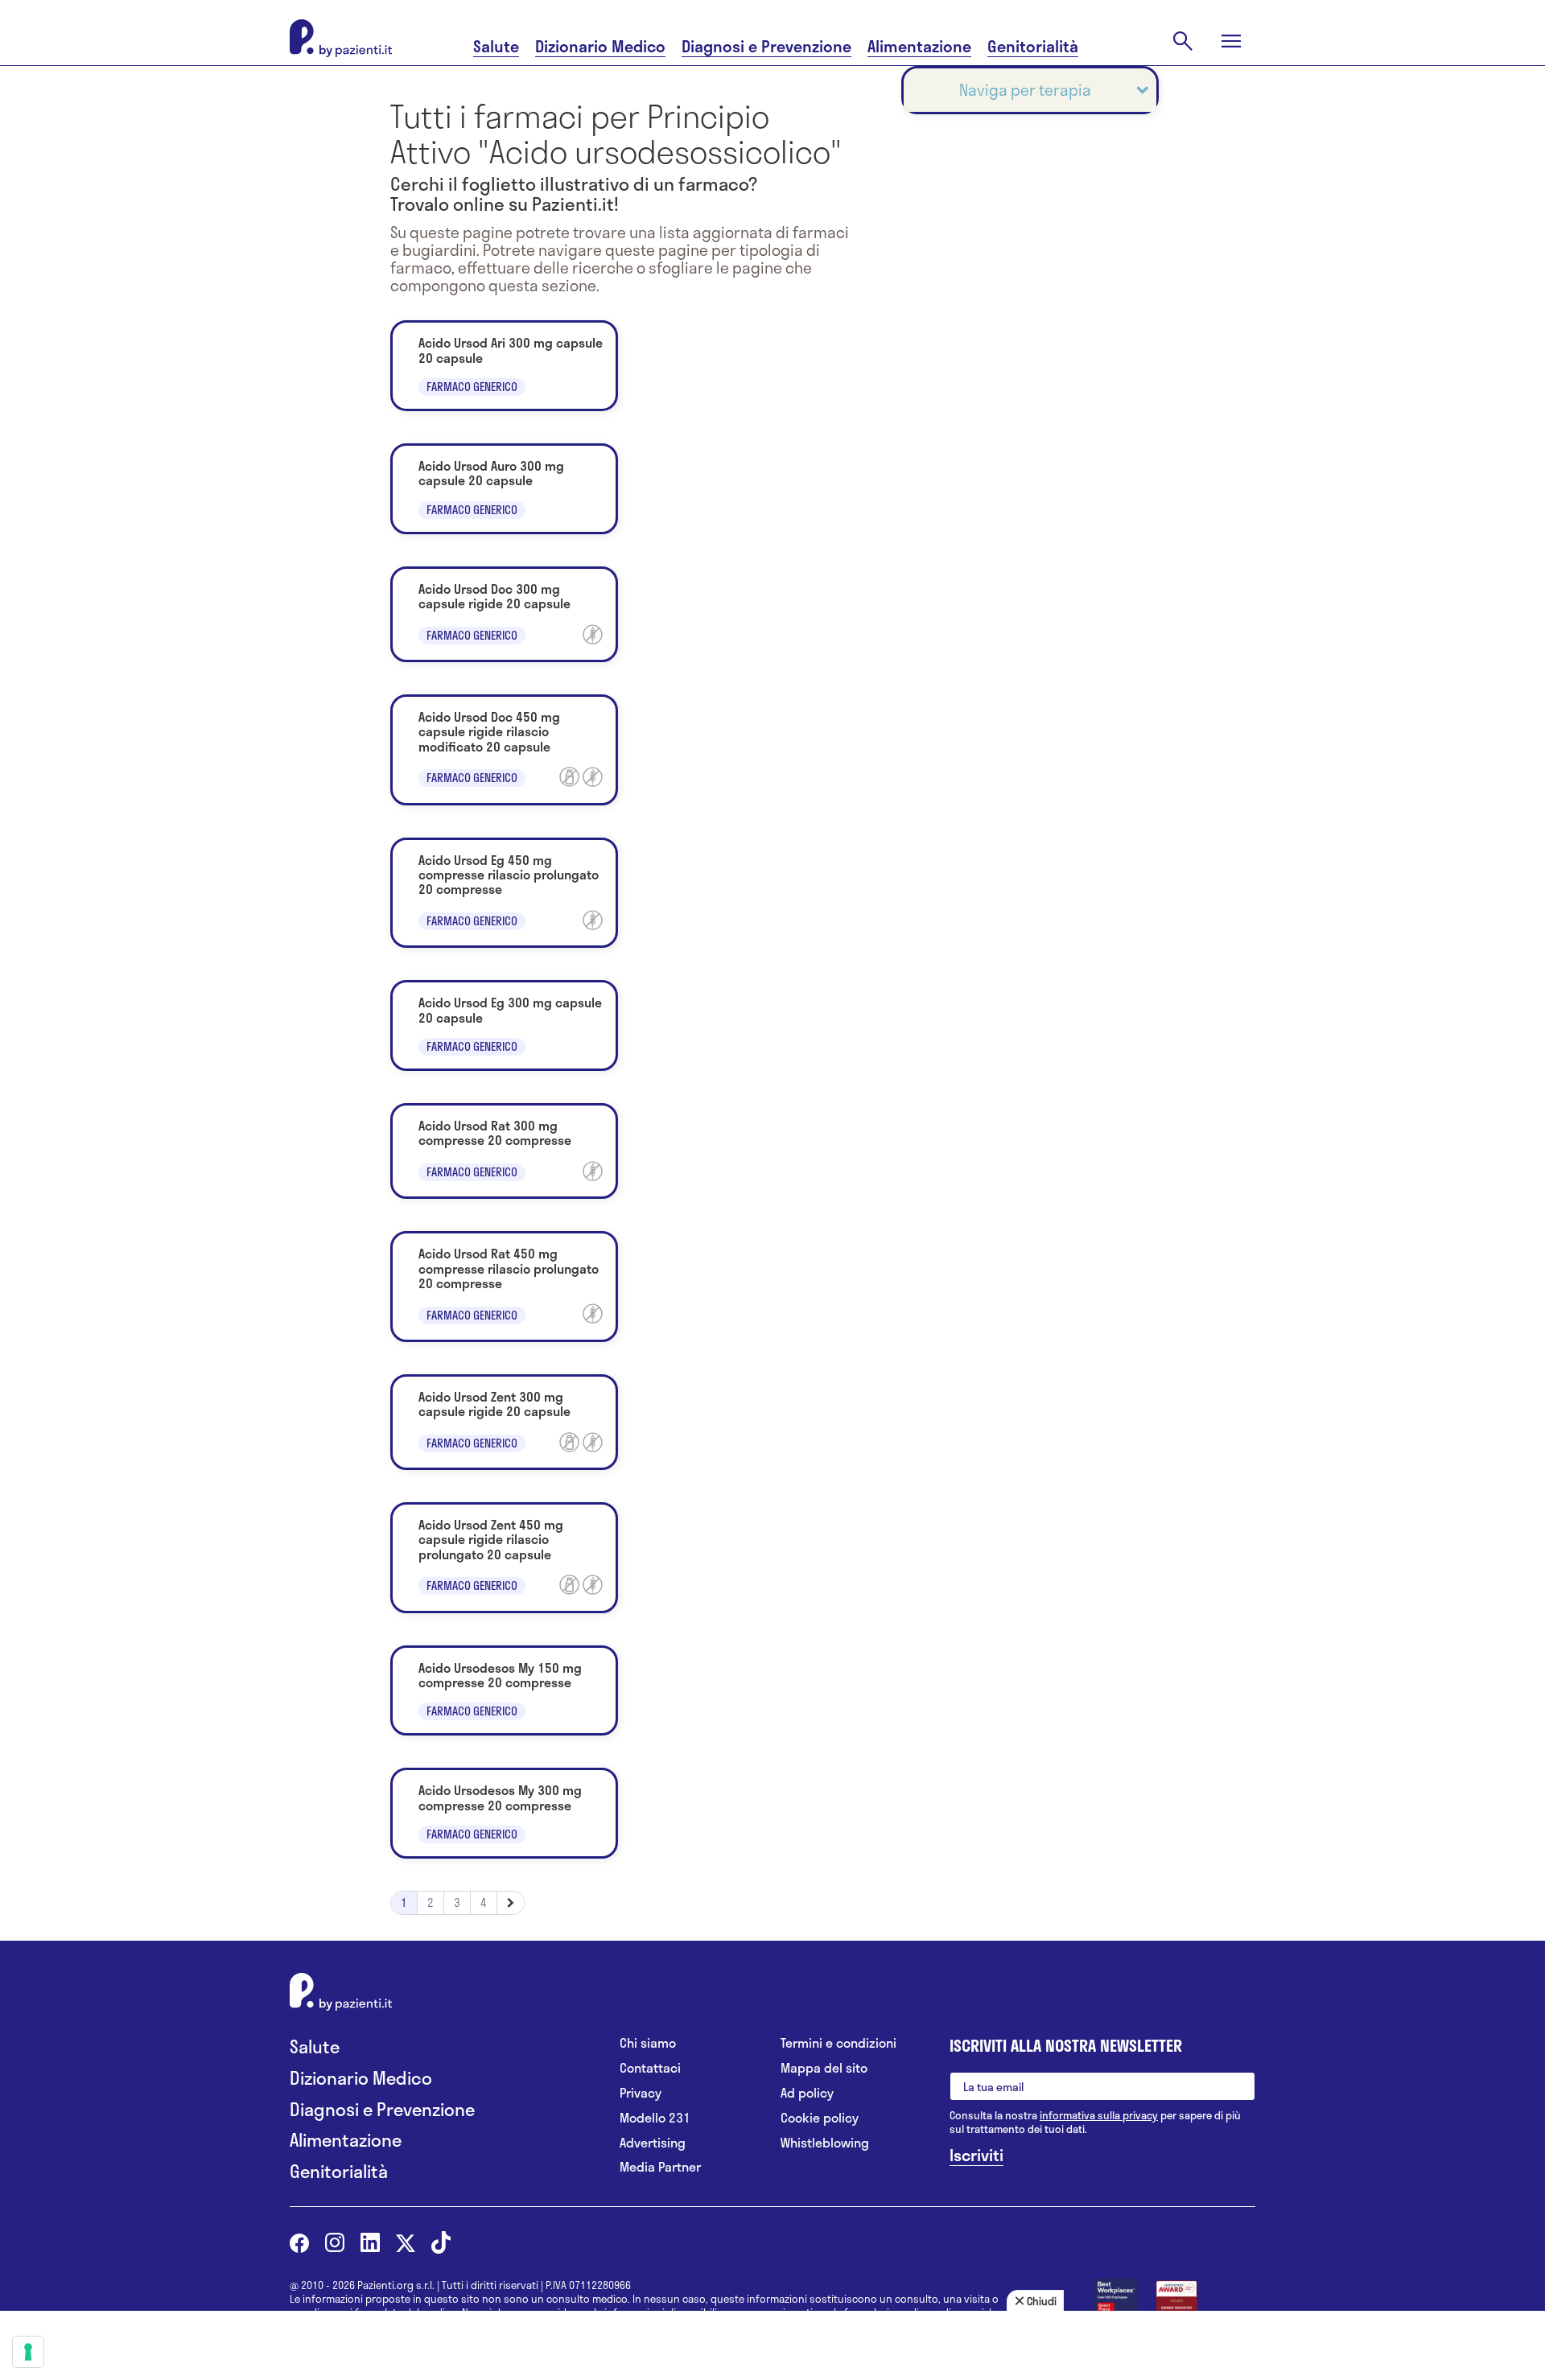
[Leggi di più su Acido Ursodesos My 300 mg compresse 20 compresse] (504, 1813)
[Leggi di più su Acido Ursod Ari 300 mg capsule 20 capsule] (504, 366)
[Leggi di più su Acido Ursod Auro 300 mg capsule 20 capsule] (504, 489)
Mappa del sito (824, 2068)
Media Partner (660, 2167)
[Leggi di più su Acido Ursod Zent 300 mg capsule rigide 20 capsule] (504, 1422)
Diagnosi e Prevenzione (766, 46)
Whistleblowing (825, 2143)
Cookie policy (820, 2118)
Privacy (641, 2093)
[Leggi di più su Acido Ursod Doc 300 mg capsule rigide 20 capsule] (504, 614)
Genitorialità (1033, 46)
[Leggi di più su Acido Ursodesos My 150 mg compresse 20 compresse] (504, 1691)
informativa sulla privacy (1099, 2115)
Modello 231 (655, 2118)
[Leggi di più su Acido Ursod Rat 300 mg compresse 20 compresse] (504, 1151)
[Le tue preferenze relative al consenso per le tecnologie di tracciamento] (28, 2352)
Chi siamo (648, 2043)
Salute (496, 46)
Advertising (653, 2143)
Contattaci (650, 2068)
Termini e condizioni (838, 2043)
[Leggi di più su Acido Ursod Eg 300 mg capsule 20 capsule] (504, 1025)
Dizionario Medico (600, 46)
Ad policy (807, 2093)
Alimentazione (919, 46)
